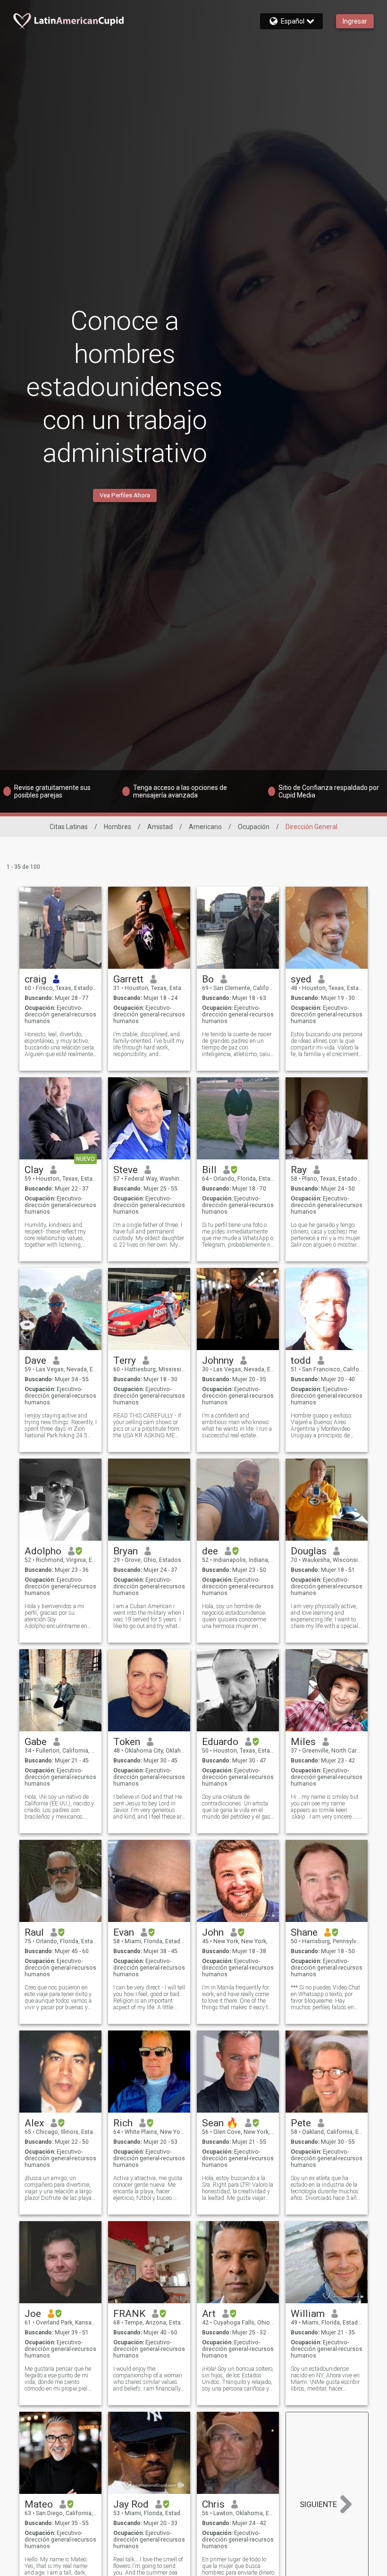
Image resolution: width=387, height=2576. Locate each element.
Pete (301, 2123)
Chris (213, 2504)
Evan (124, 1932)
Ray (299, 1170)
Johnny (218, 1360)
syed (301, 979)
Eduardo (220, 1742)
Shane (304, 1932)
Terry (125, 1360)
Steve (126, 1170)
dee (210, 1551)
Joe (33, 2314)
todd (301, 1360)
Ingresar (355, 21)
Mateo (39, 2504)
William (308, 2314)
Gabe (36, 1742)
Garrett (128, 979)
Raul (34, 1932)
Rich (123, 2123)
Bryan (126, 1551)
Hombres (118, 827)
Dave (35, 1360)
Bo (208, 979)
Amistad (160, 827)
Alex (34, 2123)
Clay (34, 1170)
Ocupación (254, 827)
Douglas (309, 1551)
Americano (205, 827)
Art (209, 2314)
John (213, 1932)
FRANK (129, 2314)
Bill (209, 1170)
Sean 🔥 (220, 2123)
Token (127, 1742)
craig (35, 979)
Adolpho (43, 1551)
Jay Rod (131, 2504)
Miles (303, 1742)
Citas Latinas (69, 827)
